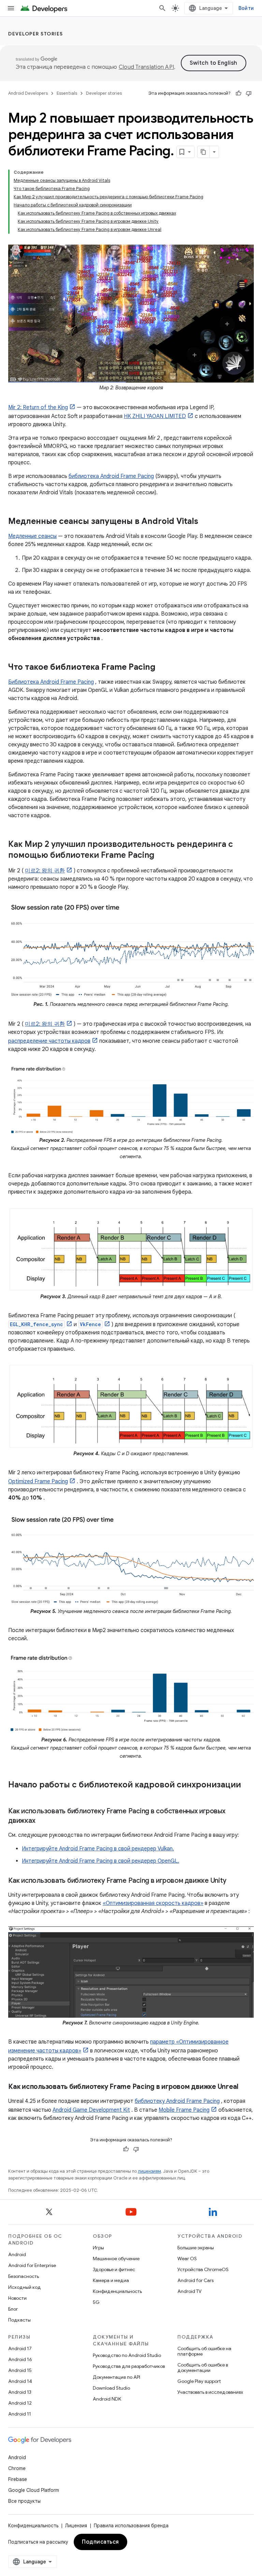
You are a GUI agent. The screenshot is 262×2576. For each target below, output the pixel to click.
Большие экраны (196, 2248)
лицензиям (149, 2171)
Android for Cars (195, 2280)
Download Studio (111, 2388)
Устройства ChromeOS (203, 2269)
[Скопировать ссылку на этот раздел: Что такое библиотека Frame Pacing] (162, 668)
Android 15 (20, 2370)
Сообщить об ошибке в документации (203, 2368)
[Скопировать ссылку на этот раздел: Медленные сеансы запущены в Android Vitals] (205, 522)
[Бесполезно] (249, 93)
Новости (17, 2298)
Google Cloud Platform (34, 2490)
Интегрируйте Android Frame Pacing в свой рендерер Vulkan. (98, 1849)
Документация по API (117, 2377)
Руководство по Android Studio (127, 2355)
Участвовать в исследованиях (210, 2392)
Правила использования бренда (131, 2526)
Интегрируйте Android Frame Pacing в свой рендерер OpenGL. (100, 1861)
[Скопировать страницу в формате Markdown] (204, 152)
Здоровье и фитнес (114, 2269)
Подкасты (19, 2320)
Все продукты (24, 2501)
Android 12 (20, 2403)
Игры (98, 2248)
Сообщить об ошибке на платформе (204, 2351)
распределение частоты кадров (49, 1041)
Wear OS (187, 2259)
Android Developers (28, 93)
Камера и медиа (111, 2280)
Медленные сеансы (32, 536)
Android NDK (107, 2399)
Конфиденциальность (117, 2291)
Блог (13, 2309)
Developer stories (36, 34)
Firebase (18, 2479)
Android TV (190, 2291)
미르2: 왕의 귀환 (45, 871)
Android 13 (20, 2392)
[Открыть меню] (11, 8)
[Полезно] (238, 93)
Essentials (67, 93)
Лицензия (76, 2526)
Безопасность (24, 2276)
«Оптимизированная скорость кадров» (153, 1903)
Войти (246, 8)
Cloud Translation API (146, 67)
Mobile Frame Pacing (184, 2110)
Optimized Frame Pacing (38, 1481)
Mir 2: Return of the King (38, 407)
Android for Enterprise (32, 2265)
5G (96, 2302)
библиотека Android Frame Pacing (111, 476)
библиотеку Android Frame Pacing (177, 2101)
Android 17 (20, 2348)
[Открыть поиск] (162, 8)
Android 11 (20, 2414)
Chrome (17, 2468)
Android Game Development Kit (91, 2110)
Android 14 (20, 2381)
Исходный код (25, 2287)
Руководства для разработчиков (129, 2366)
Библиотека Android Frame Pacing (51, 682)
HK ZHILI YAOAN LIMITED (155, 416)
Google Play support (199, 2381)
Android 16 (20, 2359)
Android (17, 2254)
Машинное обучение (116, 2259)
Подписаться (100, 2542)
